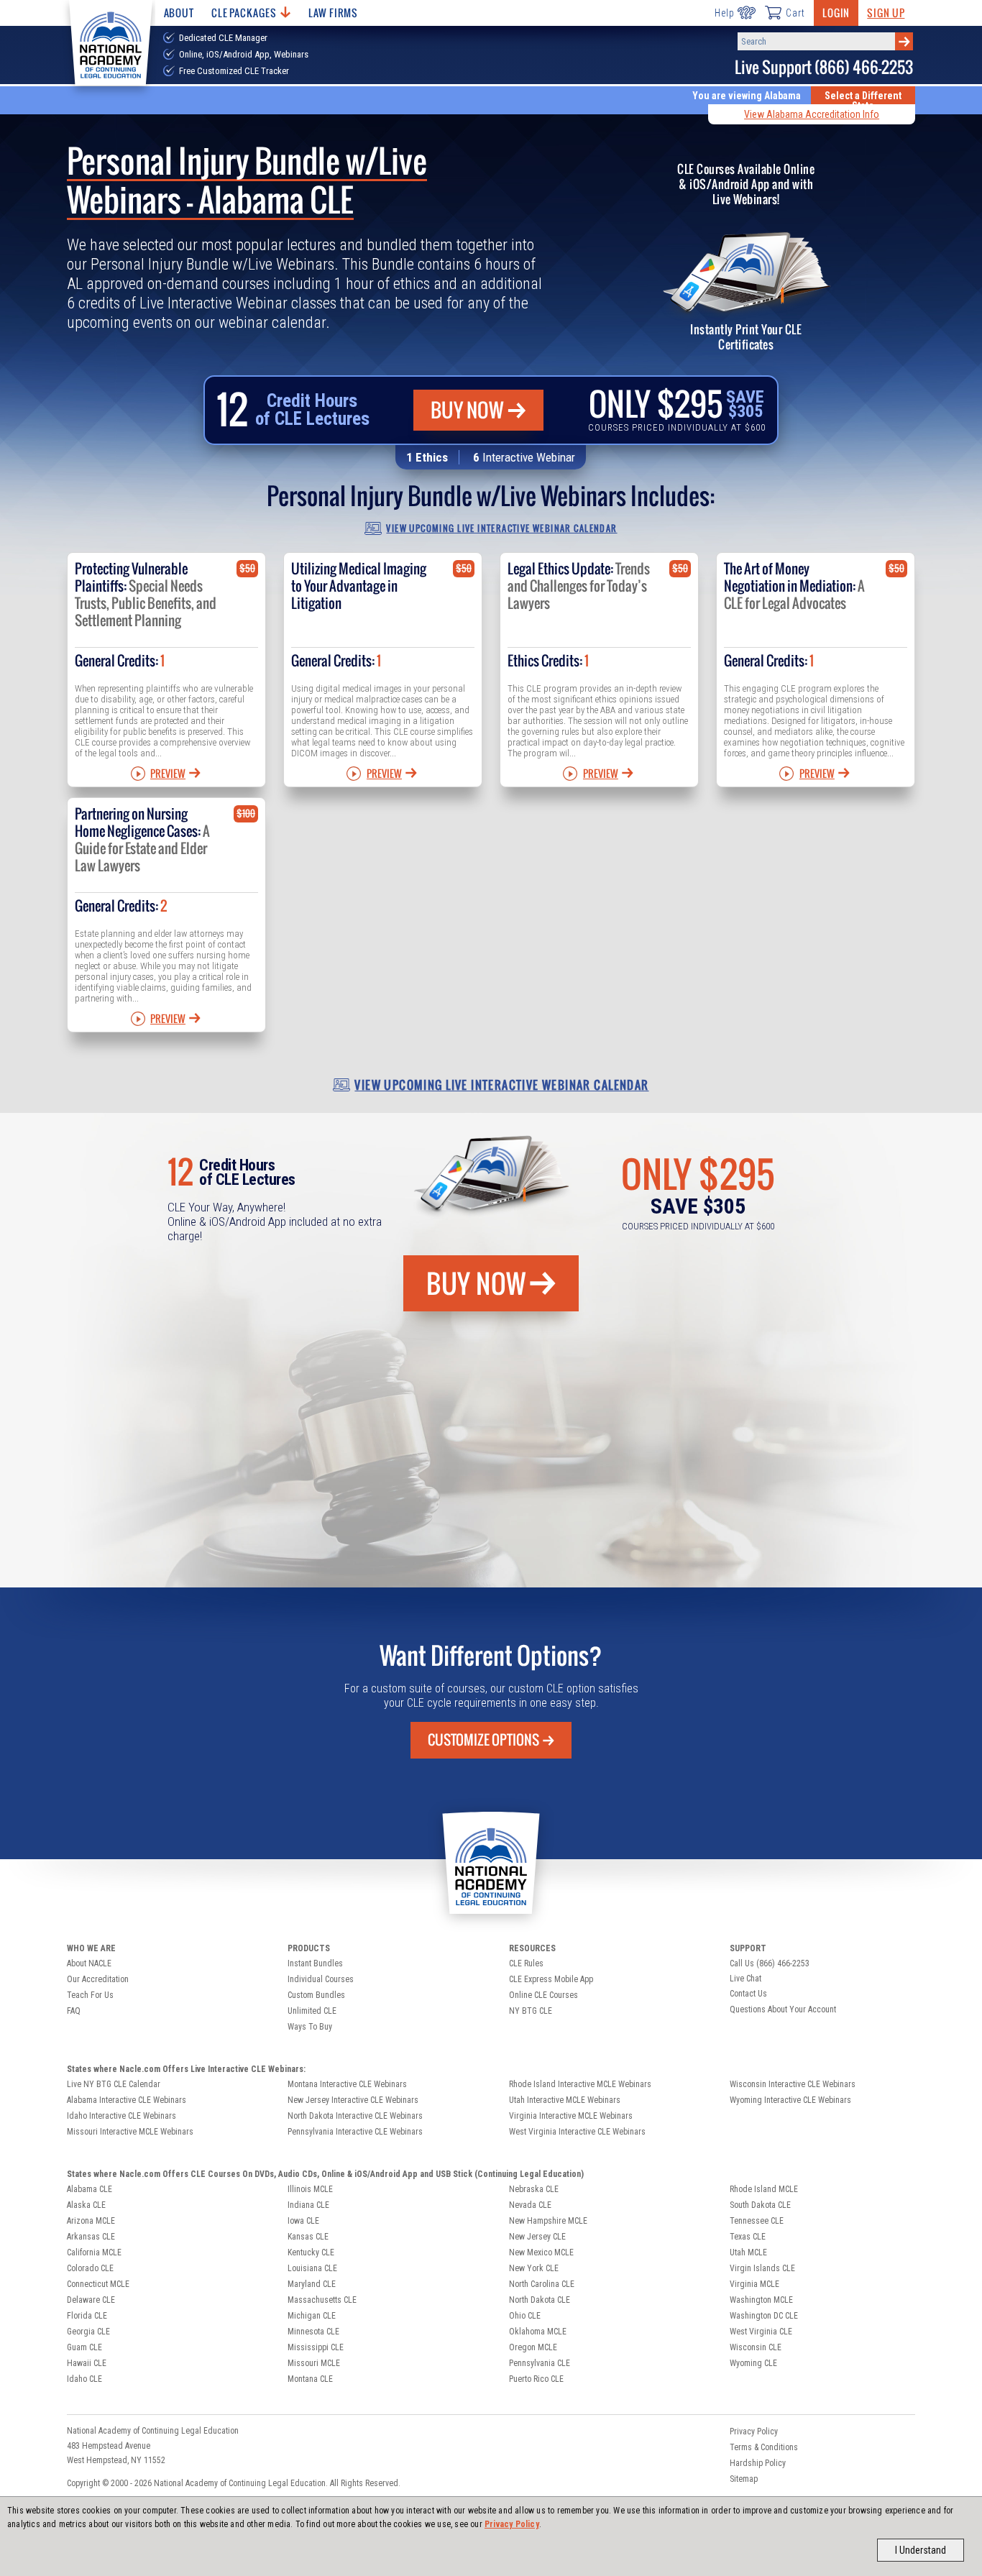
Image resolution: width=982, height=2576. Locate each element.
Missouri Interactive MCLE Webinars (130, 2132)
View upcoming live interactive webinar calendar (501, 528)
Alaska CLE (86, 2205)
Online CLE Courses (543, 1995)
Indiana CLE (308, 2205)
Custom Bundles (316, 1995)
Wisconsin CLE (756, 2347)
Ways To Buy (310, 2027)
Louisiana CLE (312, 2268)
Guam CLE (84, 2347)
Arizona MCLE (91, 2221)
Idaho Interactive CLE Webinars (121, 2116)
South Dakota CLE (760, 2205)
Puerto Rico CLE (536, 2379)
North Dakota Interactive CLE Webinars (355, 2116)
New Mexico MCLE (541, 2252)
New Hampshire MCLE (548, 2221)
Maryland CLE (312, 2284)
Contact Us (748, 1994)
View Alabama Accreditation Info (812, 114)
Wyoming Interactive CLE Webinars (790, 2100)
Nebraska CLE (534, 2189)
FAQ (74, 2011)
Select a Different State (863, 101)
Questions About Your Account (783, 2009)
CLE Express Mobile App (551, 1979)
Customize (483, 1740)
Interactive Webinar (529, 457)
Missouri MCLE (314, 2363)
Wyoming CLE (753, 2363)
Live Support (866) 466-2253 (824, 67)
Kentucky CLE (311, 2252)
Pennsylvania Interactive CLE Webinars (355, 2132)
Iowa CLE (303, 2221)
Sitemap (744, 2479)
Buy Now (467, 410)
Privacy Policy (512, 2524)
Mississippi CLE (316, 2347)
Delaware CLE (91, 2300)
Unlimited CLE (312, 2011)
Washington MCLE (761, 2300)
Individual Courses (321, 1979)
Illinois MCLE (310, 2189)
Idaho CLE (84, 2379)
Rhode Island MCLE (764, 2189)
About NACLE (89, 1963)
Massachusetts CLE (322, 2300)
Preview (168, 774)
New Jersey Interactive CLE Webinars (353, 2100)
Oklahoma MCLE (538, 2332)
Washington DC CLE (764, 2316)
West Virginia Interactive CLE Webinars (577, 2132)
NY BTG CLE (531, 2011)
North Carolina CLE (542, 2284)
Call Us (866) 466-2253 (770, 1963)
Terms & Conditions (764, 2447)
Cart (795, 13)
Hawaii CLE (87, 2363)
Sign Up (886, 13)
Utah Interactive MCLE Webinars (565, 2100)
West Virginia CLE (761, 2332)
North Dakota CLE (540, 2300)
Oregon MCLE (533, 2347)
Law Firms (333, 13)
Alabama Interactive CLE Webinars (127, 2100)
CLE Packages (244, 13)
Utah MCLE (748, 2252)
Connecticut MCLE (98, 2284)
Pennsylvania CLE (540, 2363)
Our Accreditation (98, 1979)
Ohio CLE (525, 2316)
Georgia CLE (88, 2332)
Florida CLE (87, 2316)
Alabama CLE (90, 2189)
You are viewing (747, 96)
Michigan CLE (312, 2316)
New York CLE (534, 2268)
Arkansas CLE (91, 2237)
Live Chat (745, 1979)
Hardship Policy (758, 2463)
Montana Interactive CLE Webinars (347, 2084)
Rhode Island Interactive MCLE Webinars (580, 2084)
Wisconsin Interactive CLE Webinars (793, 2084)
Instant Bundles (315, 1963)
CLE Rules (526, 1963)
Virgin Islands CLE (762, 2268)
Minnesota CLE (313, 2332)
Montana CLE (310, 2379)
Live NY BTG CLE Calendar (114, 2084)
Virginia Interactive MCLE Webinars (571, 2116)
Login (836, 13)
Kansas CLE (308, 2237)
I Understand (921, 2550)
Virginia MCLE (754, 2284)
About (179, 13)
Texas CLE (748, 2237)
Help (724, 13)
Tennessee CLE (757, 2221)
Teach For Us (90, 1995)
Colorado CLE (90, 2268)
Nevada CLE (530, 2205)
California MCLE (94, 2252)
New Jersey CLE (537, 2237)
